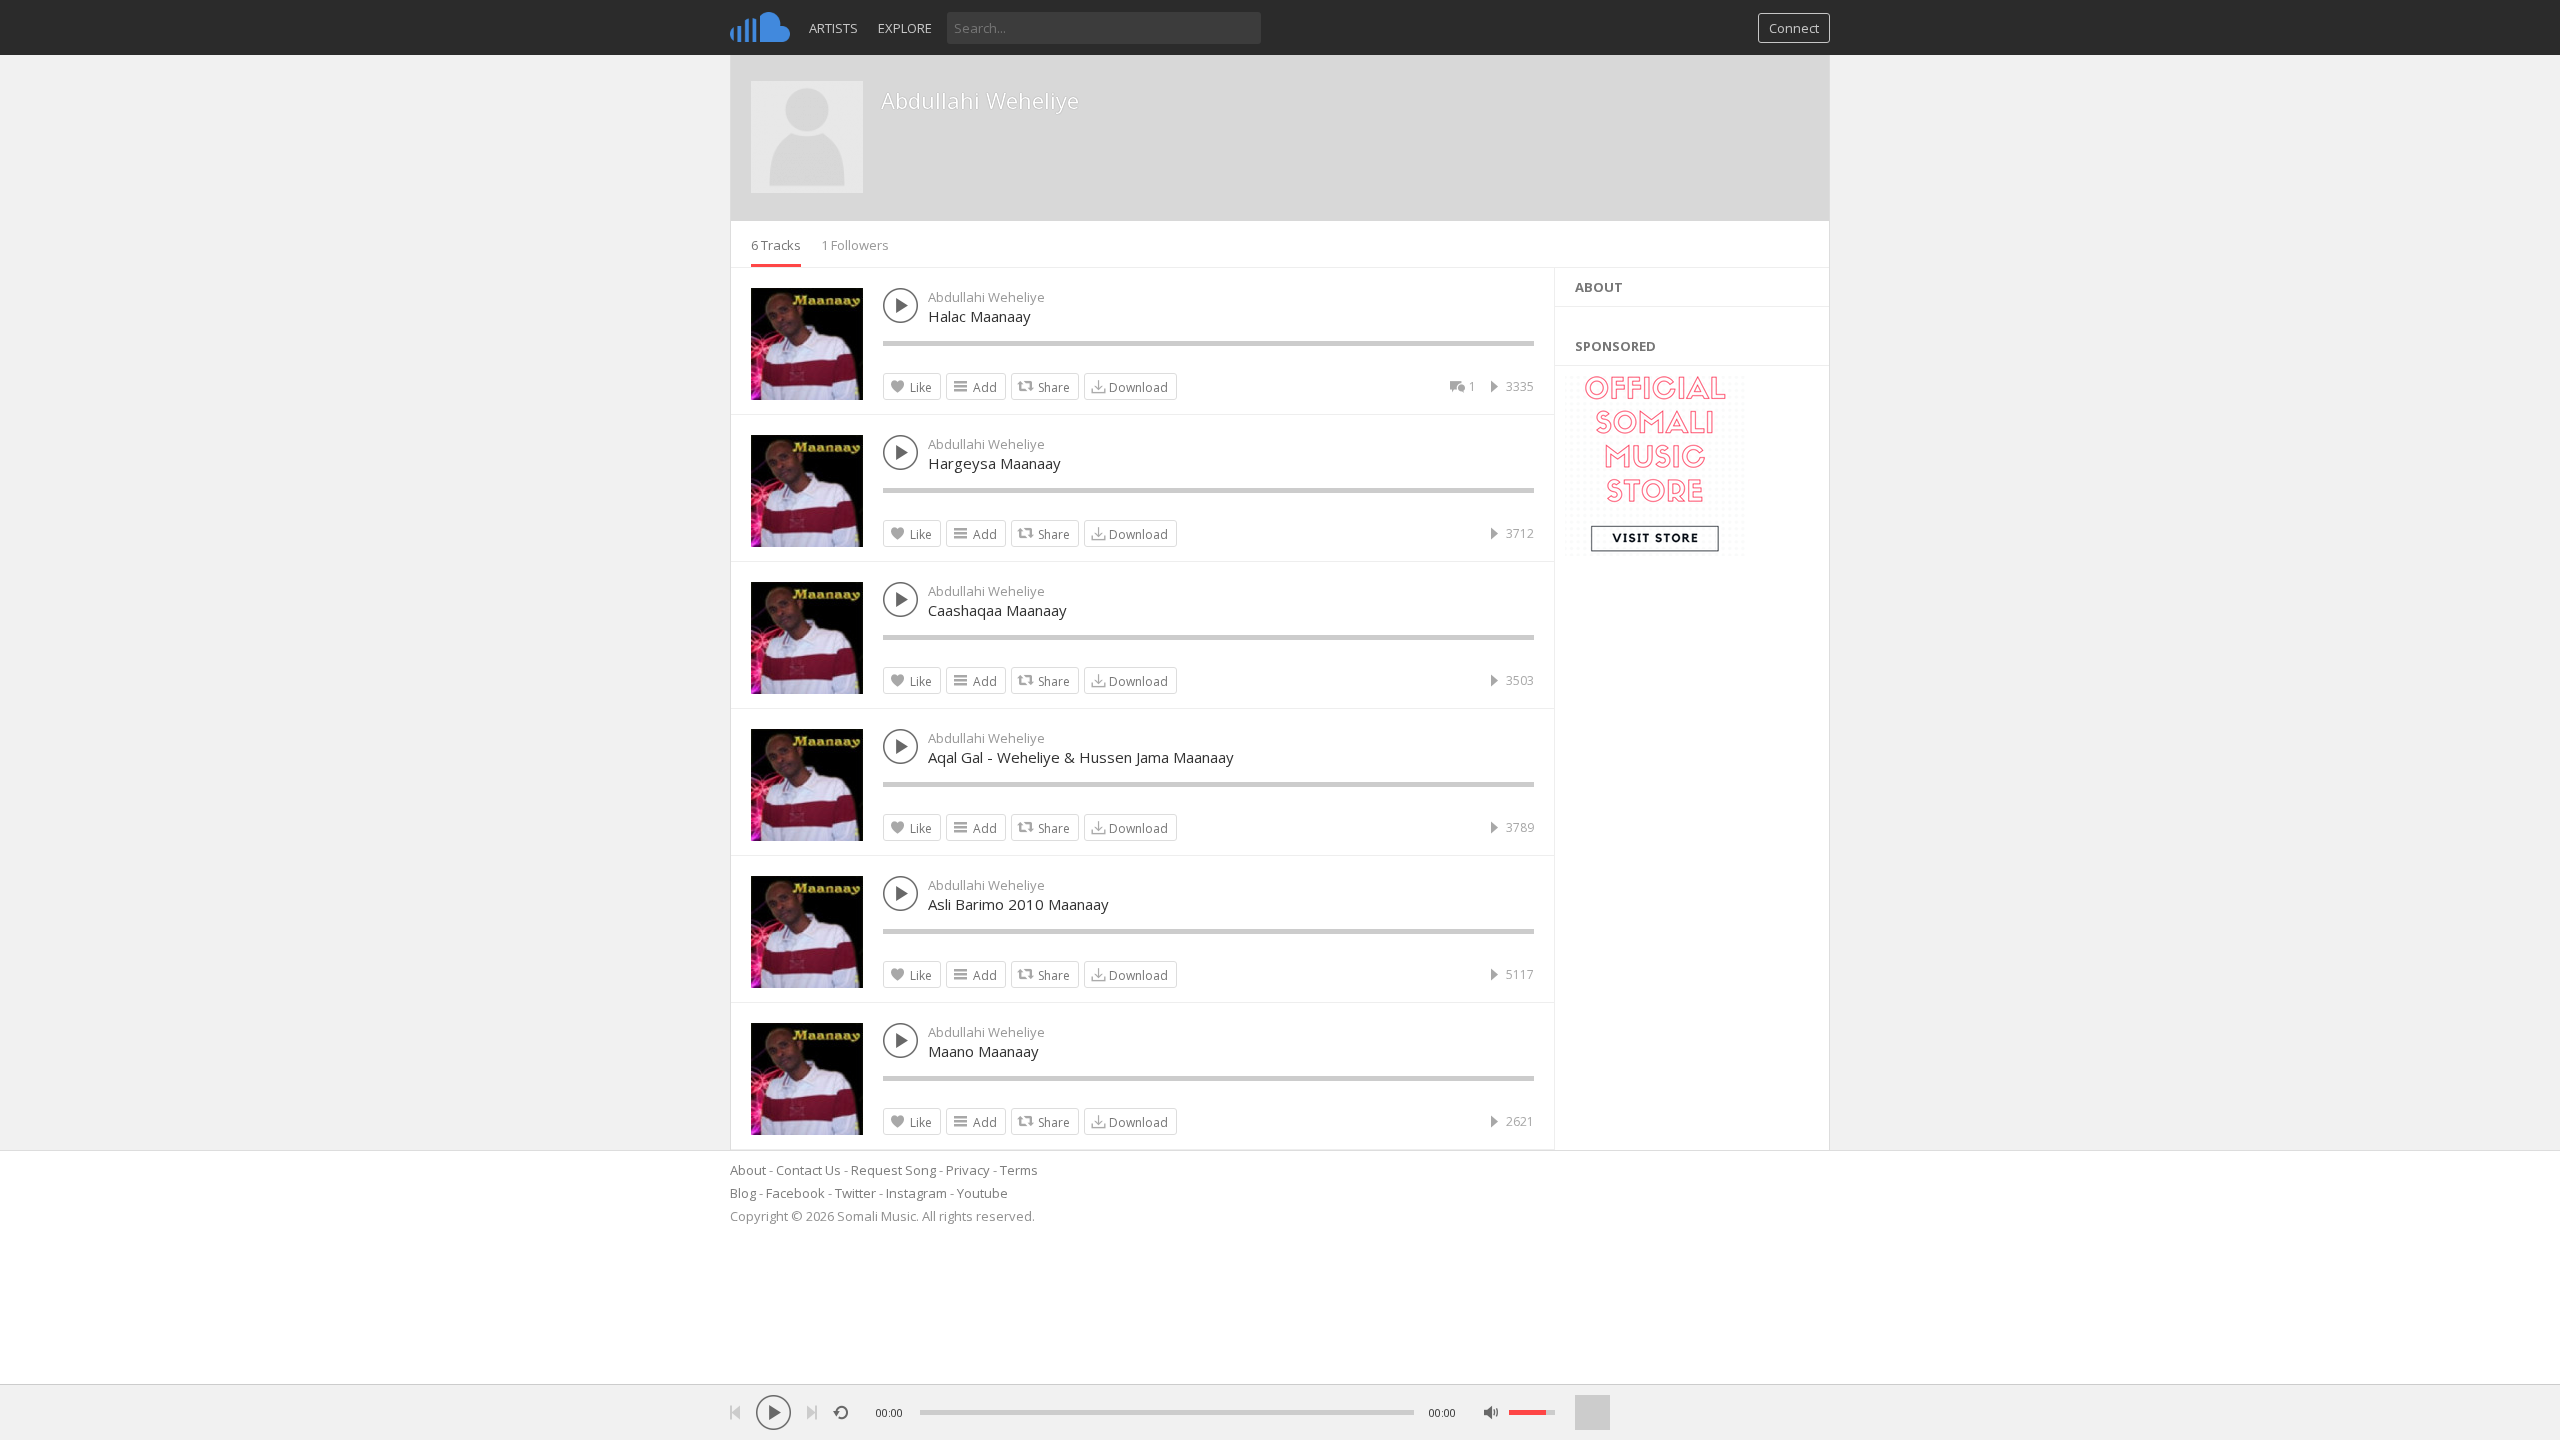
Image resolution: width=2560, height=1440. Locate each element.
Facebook (795, 1193)
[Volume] (1532, 1412)
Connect (1794, 28)
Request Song (893, 1170)
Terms (1019, 1170)
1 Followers (855, 245)
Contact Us (808, 1170)
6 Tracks (776, 245)
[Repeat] (840, 1412)
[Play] (773, 1412)
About (748, 1170)
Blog (743, 1193)
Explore (905, 28)
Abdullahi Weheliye (980, 100)
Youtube (982, 1193)
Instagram (916, 1193)
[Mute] (1491, 1412)
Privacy (968, 1170)
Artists (833, 28)
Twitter (855, 1193)
